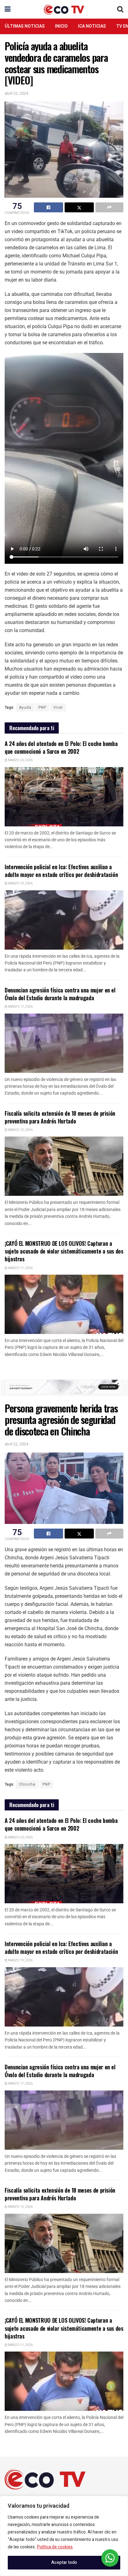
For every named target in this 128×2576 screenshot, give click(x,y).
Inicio (61, 26)
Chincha (27, 1784)
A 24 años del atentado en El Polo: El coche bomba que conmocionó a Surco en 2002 (61, 747)
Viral (58, 707)
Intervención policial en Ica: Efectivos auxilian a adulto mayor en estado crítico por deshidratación (61, 871)
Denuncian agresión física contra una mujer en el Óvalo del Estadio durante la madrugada (60, 994)
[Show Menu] (8, 9)
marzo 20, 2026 (20, 760)
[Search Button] (120, 9)
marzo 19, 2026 (20, 884)
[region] (64, 2536)
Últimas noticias (25, 26)
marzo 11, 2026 (20, 1268)
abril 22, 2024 (16, 93)
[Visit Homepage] (64, 9)
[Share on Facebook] (48, 207)
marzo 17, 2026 (20, 1007)
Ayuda (25, 707)
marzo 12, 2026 (20, 1130)
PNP (42, 707)
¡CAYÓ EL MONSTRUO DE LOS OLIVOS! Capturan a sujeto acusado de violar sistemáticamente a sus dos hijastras (64, 1251)
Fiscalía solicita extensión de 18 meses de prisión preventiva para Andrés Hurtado (60, 1117)
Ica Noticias (92, 26)
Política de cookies (55, 2547)
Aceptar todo (64, 2562)
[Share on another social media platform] (109, 207)
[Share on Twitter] (79, 207)
